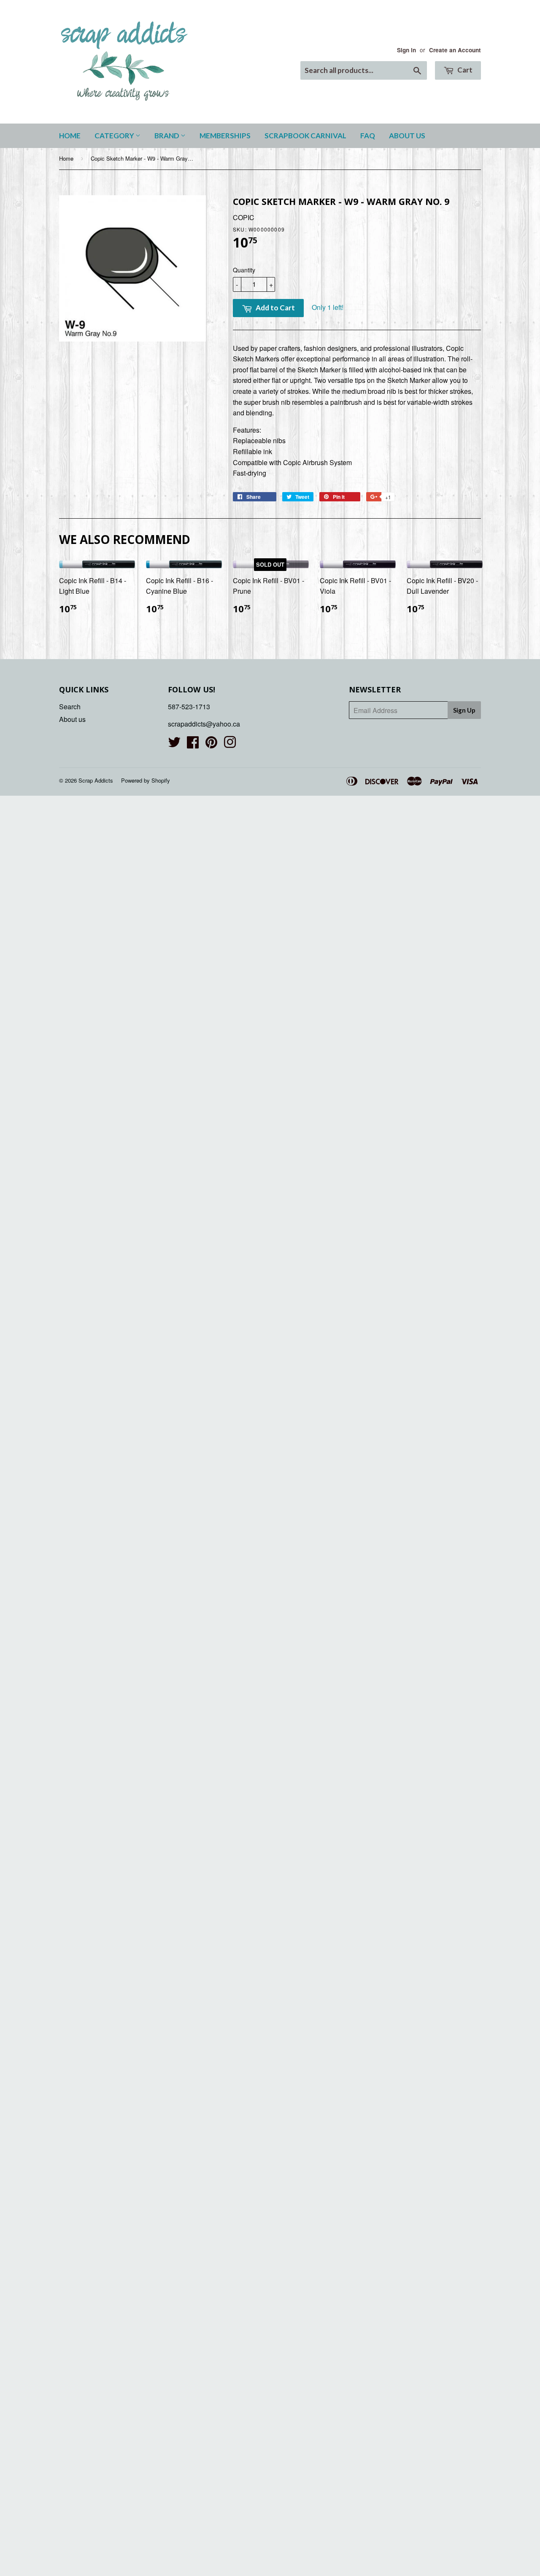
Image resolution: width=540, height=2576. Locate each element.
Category (115, 136)
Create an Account (455, 50)
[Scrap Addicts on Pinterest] (211, 744)
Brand (167, 136)
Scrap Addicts (96, 780)
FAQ (368, 136)
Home (70, 136)
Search (70, 707)
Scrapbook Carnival (305, 136)
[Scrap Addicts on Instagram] (230, 744)
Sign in (406, 50)
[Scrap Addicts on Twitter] (174, 744)
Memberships (225, 136)
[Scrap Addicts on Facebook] (193, 744)
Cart (464, 70)
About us (407, 136)
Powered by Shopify (146, 780)
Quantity (244, 270)
